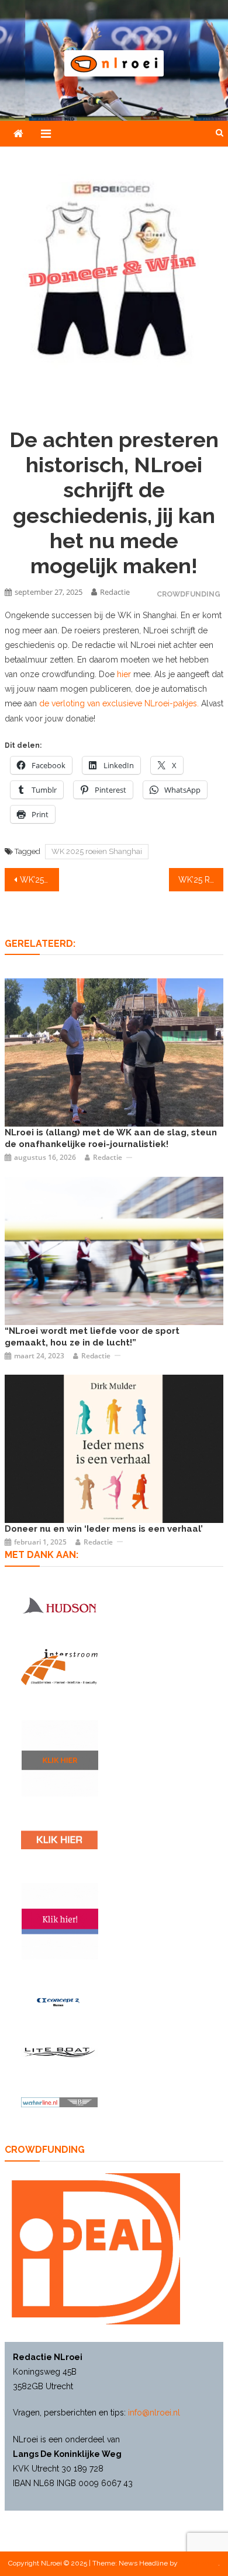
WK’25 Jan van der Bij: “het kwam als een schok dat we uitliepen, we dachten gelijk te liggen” (40, 880)
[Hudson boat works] (59, 1605)
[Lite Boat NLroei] (59, 2052)
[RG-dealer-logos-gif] (59, 1840)
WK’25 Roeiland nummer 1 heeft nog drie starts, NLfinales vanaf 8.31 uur (201, 880)
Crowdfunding (189, 594)
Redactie (115, 592)
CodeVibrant (199, 2563)
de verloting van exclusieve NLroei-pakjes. (119, 703)
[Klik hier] (60, 1758)
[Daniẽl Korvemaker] (114, 1250)
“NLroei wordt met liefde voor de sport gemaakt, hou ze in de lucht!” (92, 1337)
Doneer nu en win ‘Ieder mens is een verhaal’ (104, 1529)
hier (124, 674)
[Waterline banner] (59, 2102)
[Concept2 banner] (59, 2002)
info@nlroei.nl (154, 2413)
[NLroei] (114, 1052)
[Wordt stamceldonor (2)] (60, 1921)
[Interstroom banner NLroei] (59, 1667)
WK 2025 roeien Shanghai (97, 851)
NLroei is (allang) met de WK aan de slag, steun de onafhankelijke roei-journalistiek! (111, 1138)
